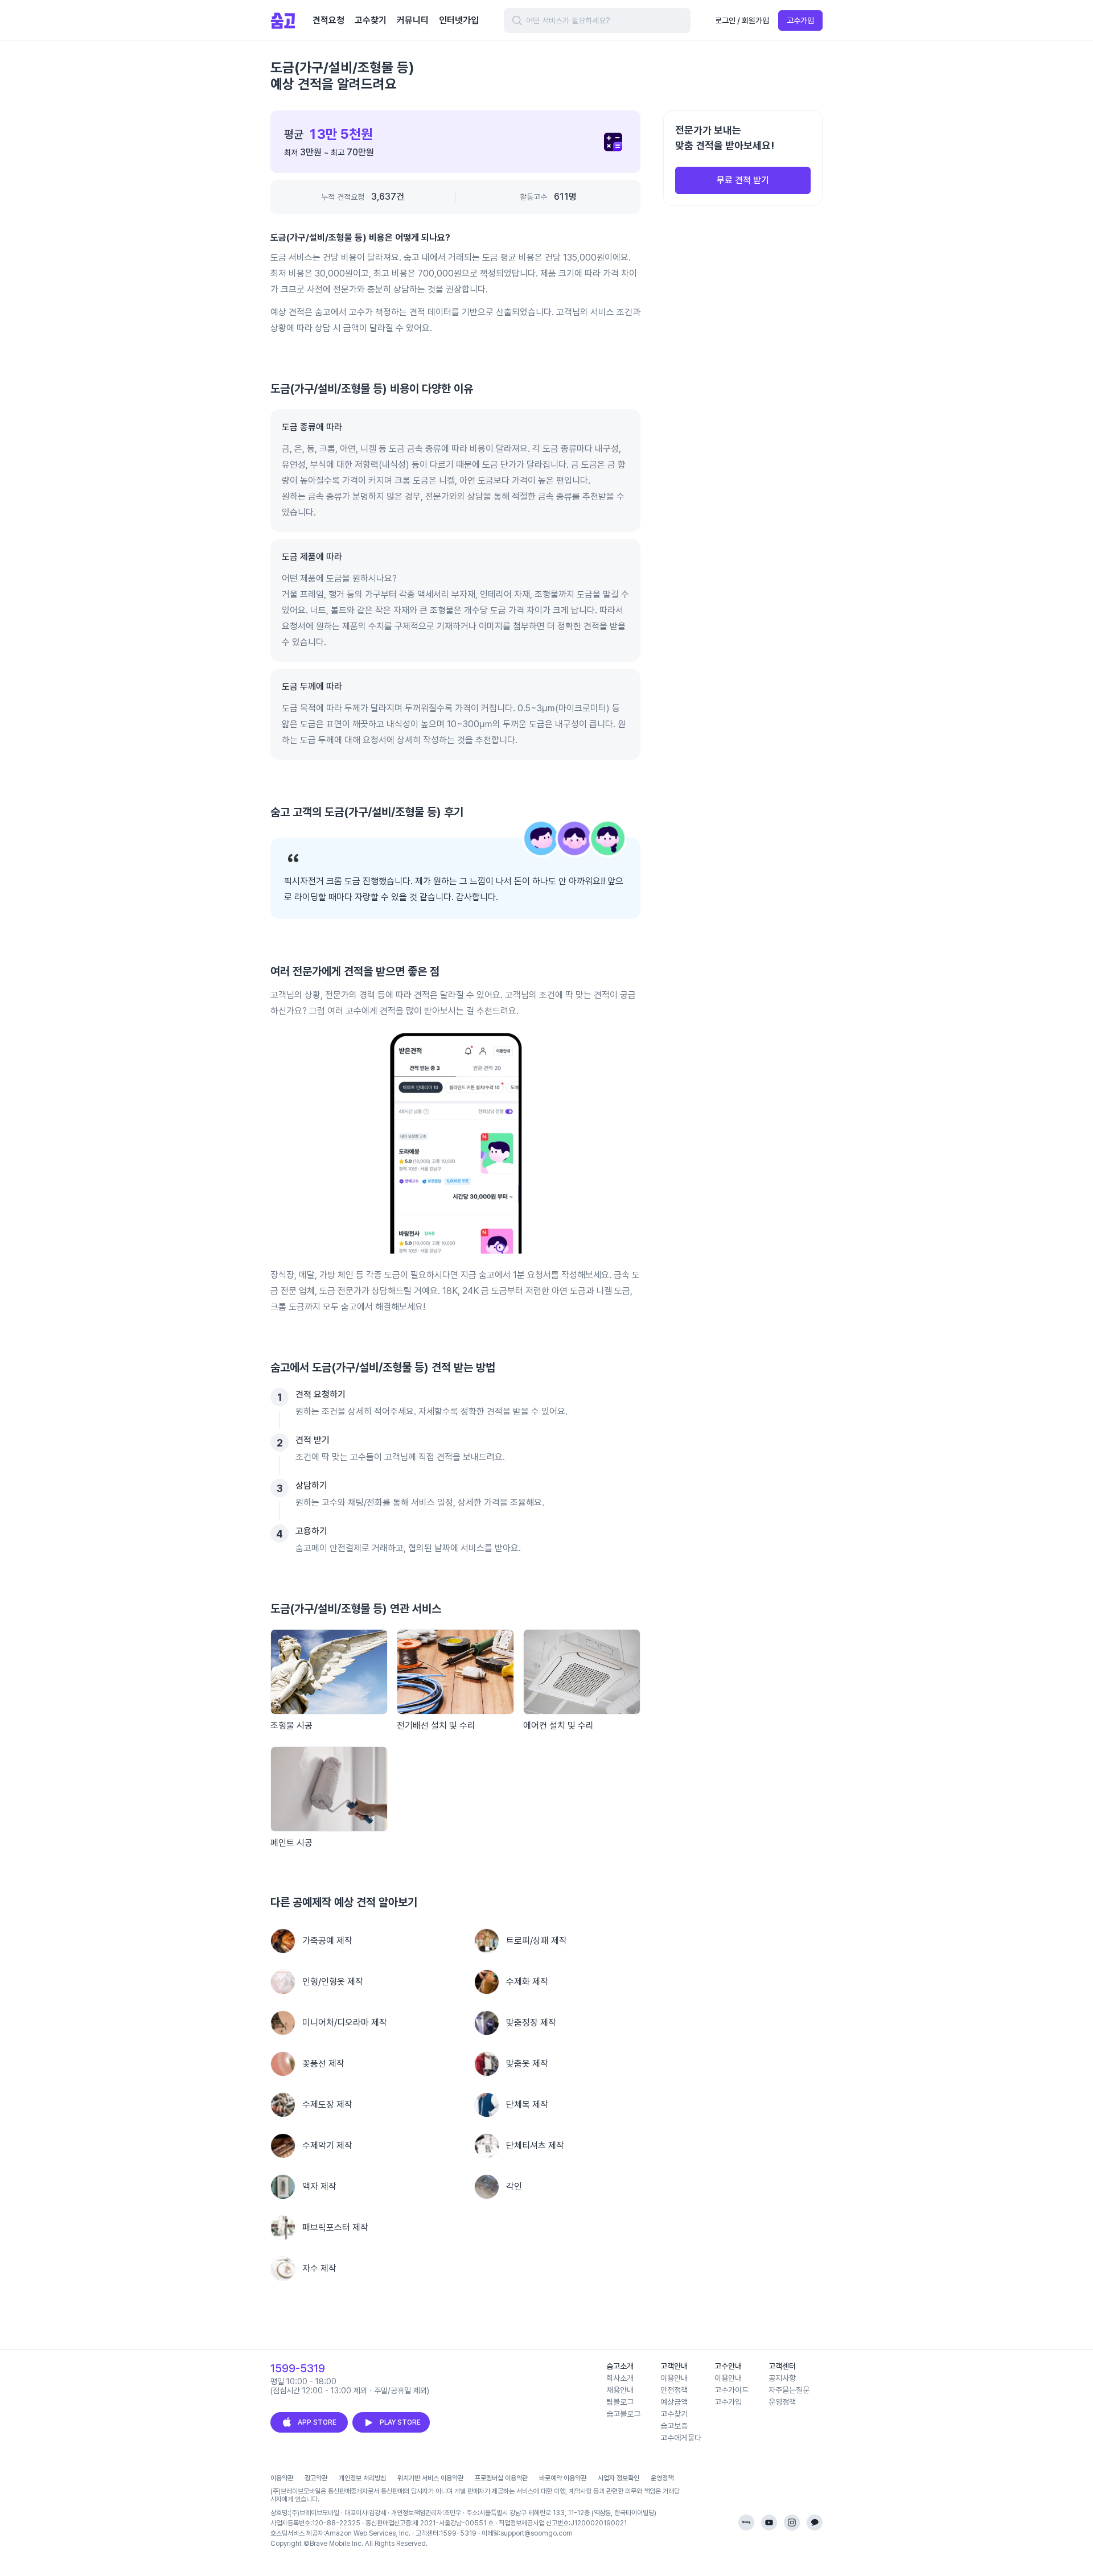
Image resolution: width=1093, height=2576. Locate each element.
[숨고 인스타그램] (792, 2523)
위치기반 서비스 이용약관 (430, 2478)
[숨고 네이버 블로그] (746, 2523)
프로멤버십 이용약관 (501, 2478)
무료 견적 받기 (743, 180)
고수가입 (800, 20)
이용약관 (282, 2478)
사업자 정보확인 (619, 2478)
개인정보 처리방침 (362, 2478)
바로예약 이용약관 (563, 2478)
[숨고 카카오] (815, 2523)
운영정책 (662, 2478)
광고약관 (316, 2478)
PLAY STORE (400, 2422)
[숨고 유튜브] (769, 2523)
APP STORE (317, 2422)
